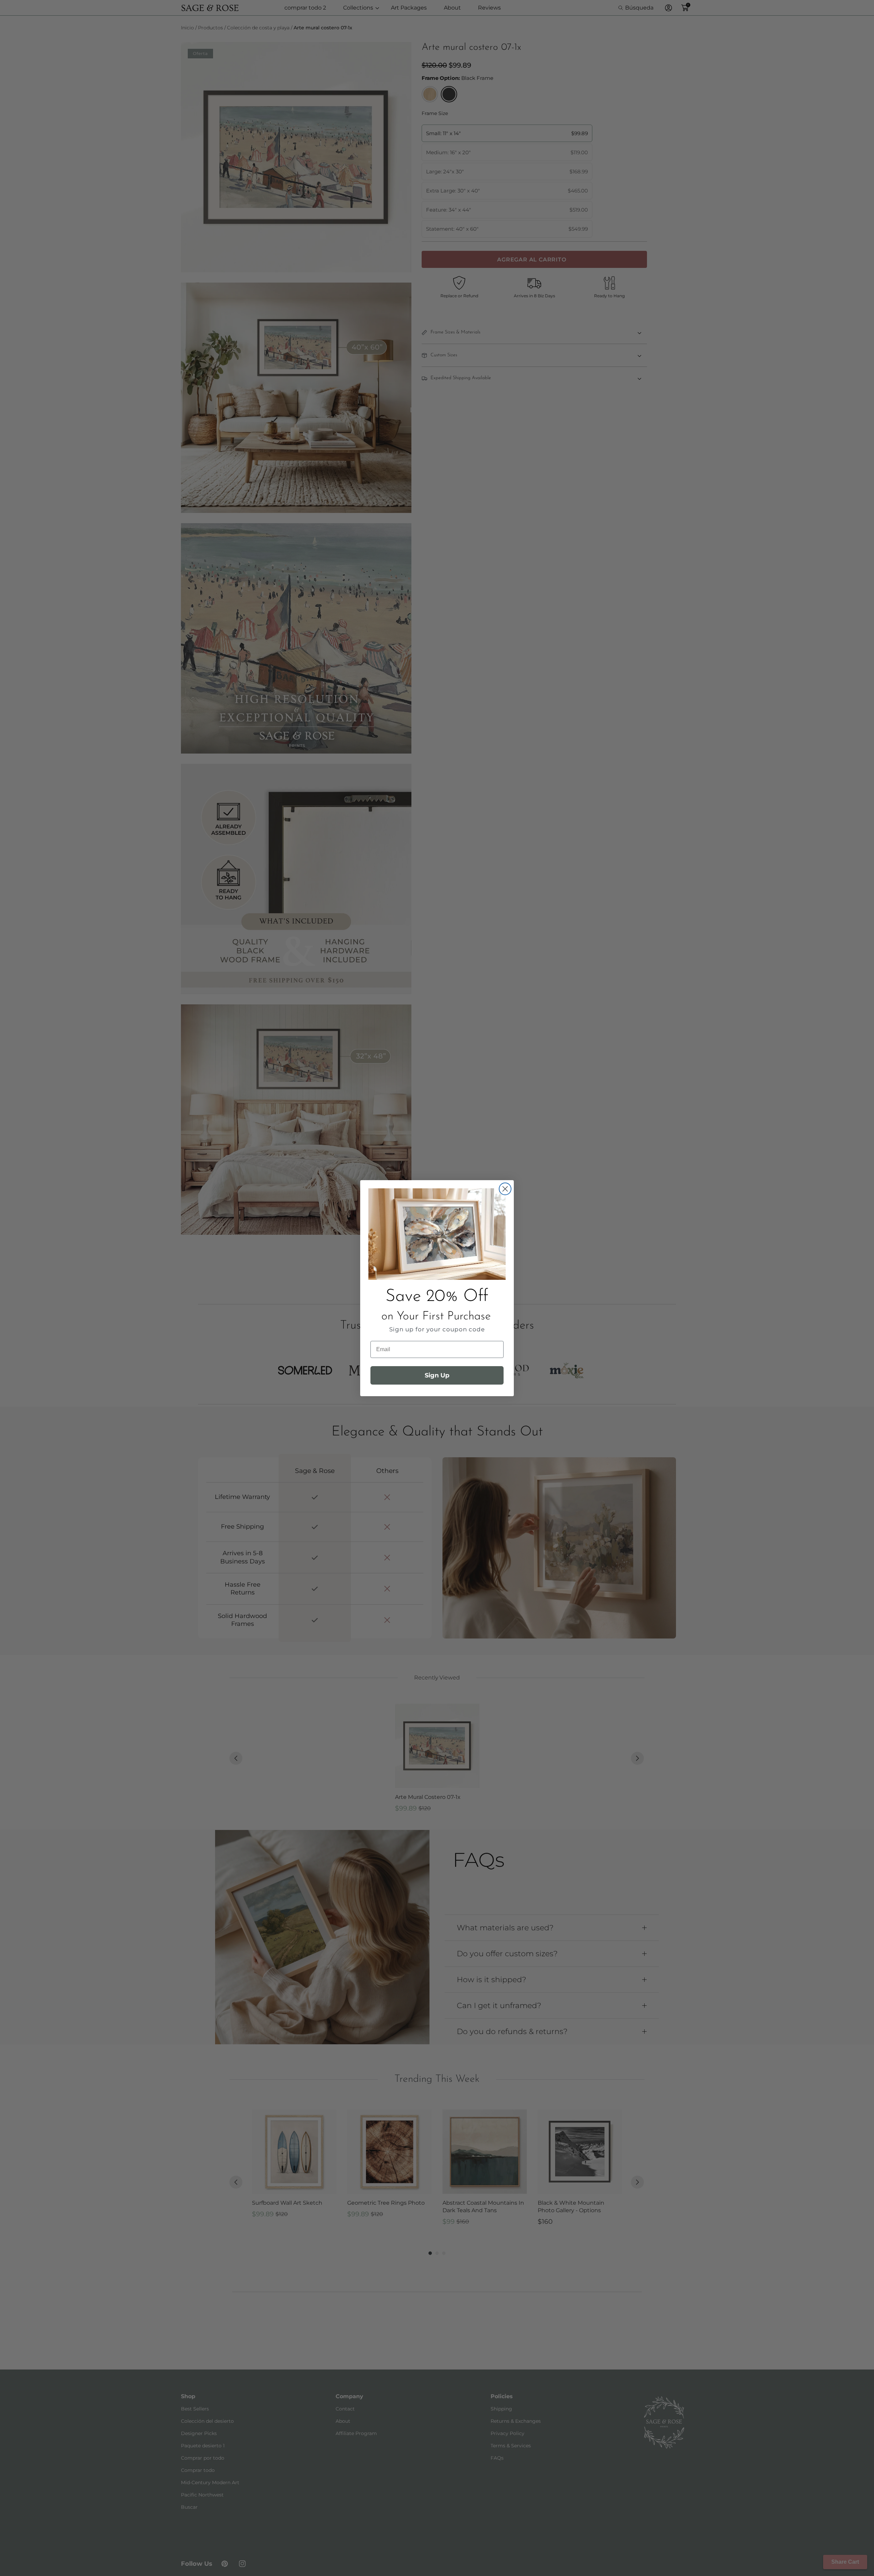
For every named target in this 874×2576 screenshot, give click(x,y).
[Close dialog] (505, 1189)
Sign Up (437, 1375)
